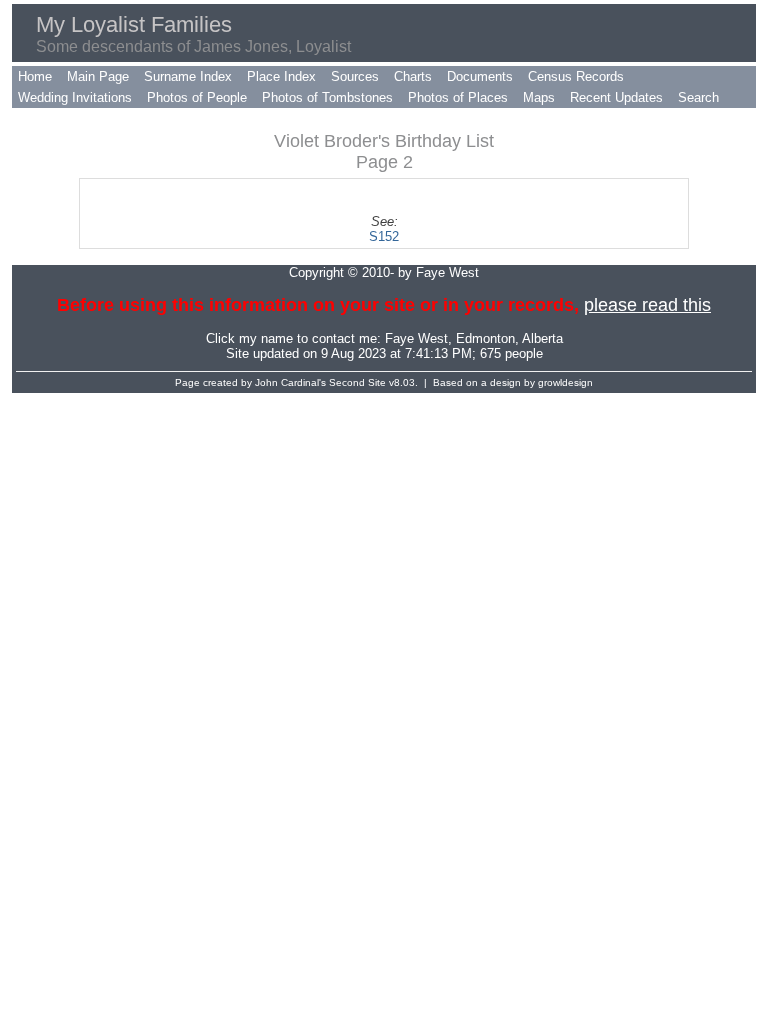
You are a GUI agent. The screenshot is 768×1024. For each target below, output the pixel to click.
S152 (384, 236)
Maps (539, 97)
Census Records (576, 76)
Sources (355, 76)
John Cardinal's (290, 382)
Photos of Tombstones (327, 97)
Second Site (357, 382)
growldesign (565, 382)
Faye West (416, 338)
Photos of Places (458, 97)
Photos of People (197, 97)
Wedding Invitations (75, 97)
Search (698, 97)
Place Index (281, 76)
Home (35, 76)
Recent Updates (616, 97)
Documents (480, 76)
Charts (413, 76)
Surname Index (188, 76)
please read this (647, 305)
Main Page (98, 76)
